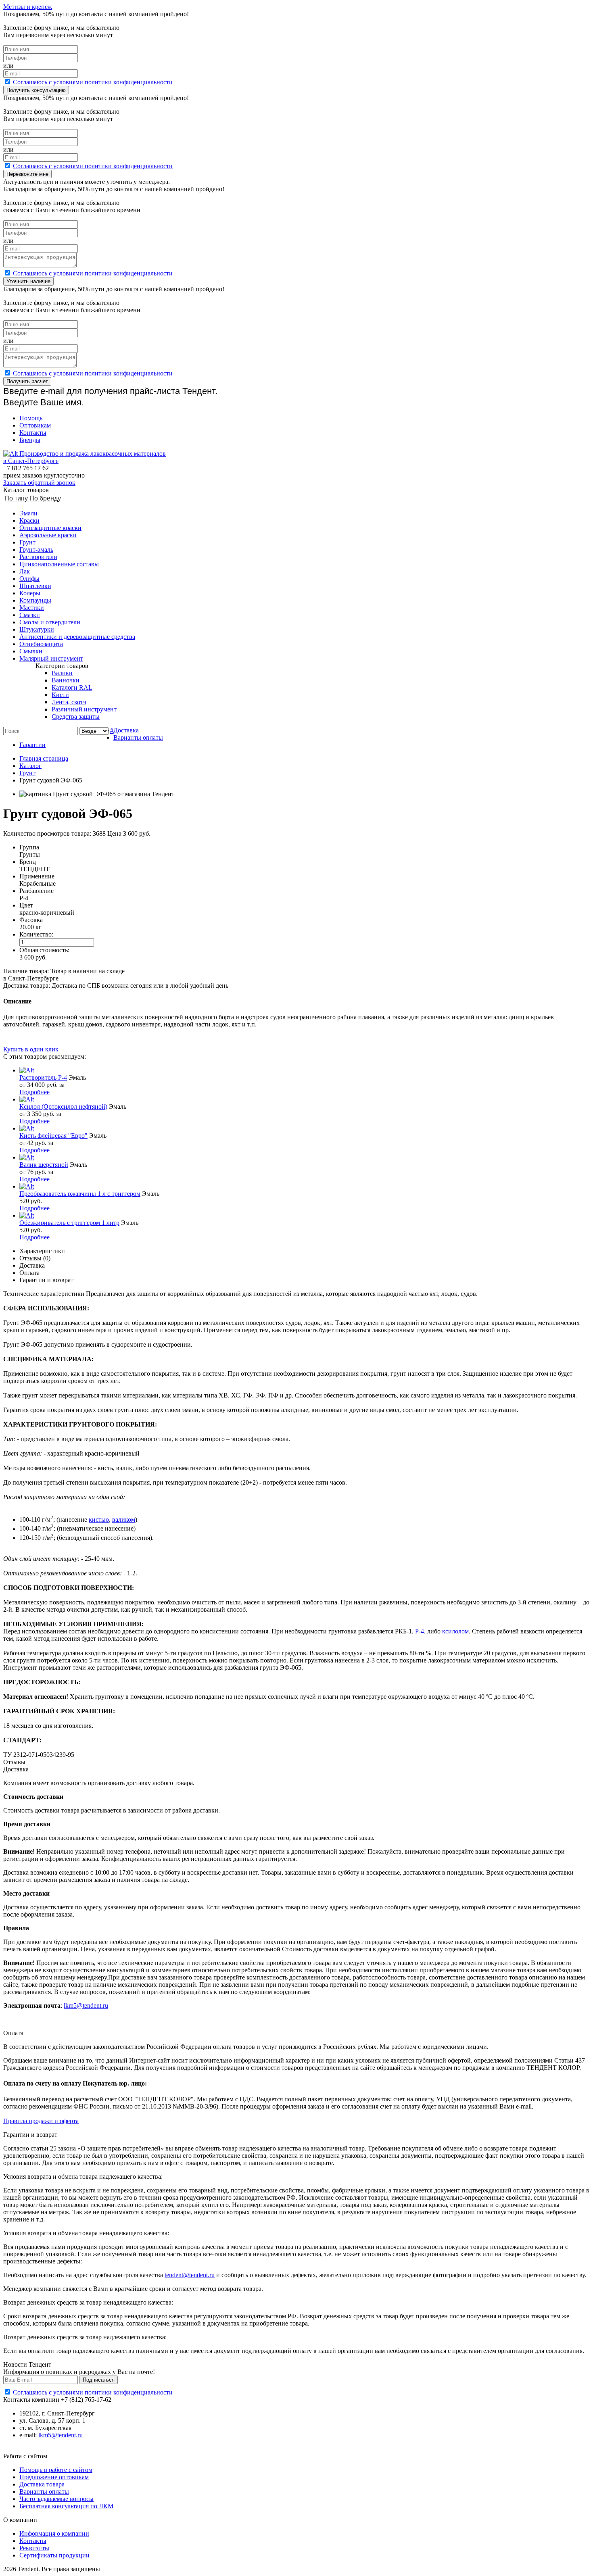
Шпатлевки (35, 586)
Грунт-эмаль (36, 550)
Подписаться (99, 2380)
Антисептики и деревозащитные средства (77, 637)
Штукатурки (37, 629)
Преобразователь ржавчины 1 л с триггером (80, 1194)
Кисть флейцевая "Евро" (53, 1136)
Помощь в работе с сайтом (56, 2470)
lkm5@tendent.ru (86, 2006)
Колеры (30, 593)
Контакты (33, 433)
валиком (124, 1520)
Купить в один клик (31, 1049)
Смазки (30, 615)
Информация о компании (54, 2533)
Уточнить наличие (28, 281)
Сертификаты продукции (54, 2555)
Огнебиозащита (41, 644)
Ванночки (66, 680)
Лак (25, 571)
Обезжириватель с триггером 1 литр (69, 1223)
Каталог (30, 766)
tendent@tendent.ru (190, 2275)
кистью (99, 1520)
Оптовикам (35, 425)
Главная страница (44, 758)
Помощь (31, 418)
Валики (62, 673)
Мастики (32, 608)
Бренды (30, 440)
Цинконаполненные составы (59, 564)
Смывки (31, 651)
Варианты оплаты (138, 737)
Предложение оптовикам (54, 2477)
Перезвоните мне (27, 174)
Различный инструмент (84, 709)
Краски (29, 520)
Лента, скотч (69, 702)
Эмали (28, 513)
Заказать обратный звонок (39, 483)
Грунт (27, 542)
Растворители (38, 557)
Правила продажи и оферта (41, 2121)
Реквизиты (34, 2548)
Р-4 (420, 1631)
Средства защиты (76, 716)
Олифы (29, 579)
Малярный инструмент (51, 658)
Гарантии (32, 745)
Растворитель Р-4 (43, 1077)
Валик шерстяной (44, 1165)
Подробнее (34, 1092)
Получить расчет (27, 381)
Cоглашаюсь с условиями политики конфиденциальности (93, 82)
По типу (16, 498)
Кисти (60, 695)
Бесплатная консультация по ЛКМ (66, 2506)
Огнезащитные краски (50, 528)
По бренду (45, 498)
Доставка (126, 730)
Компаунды (35, 600)
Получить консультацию (36, 90)
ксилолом (455, 1631)
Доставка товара (42, 2484)
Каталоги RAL (72, 687)
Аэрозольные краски (48, 535)
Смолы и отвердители (50, 622)
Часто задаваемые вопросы (56, 2499)
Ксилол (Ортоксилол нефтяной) (63, 1107)
